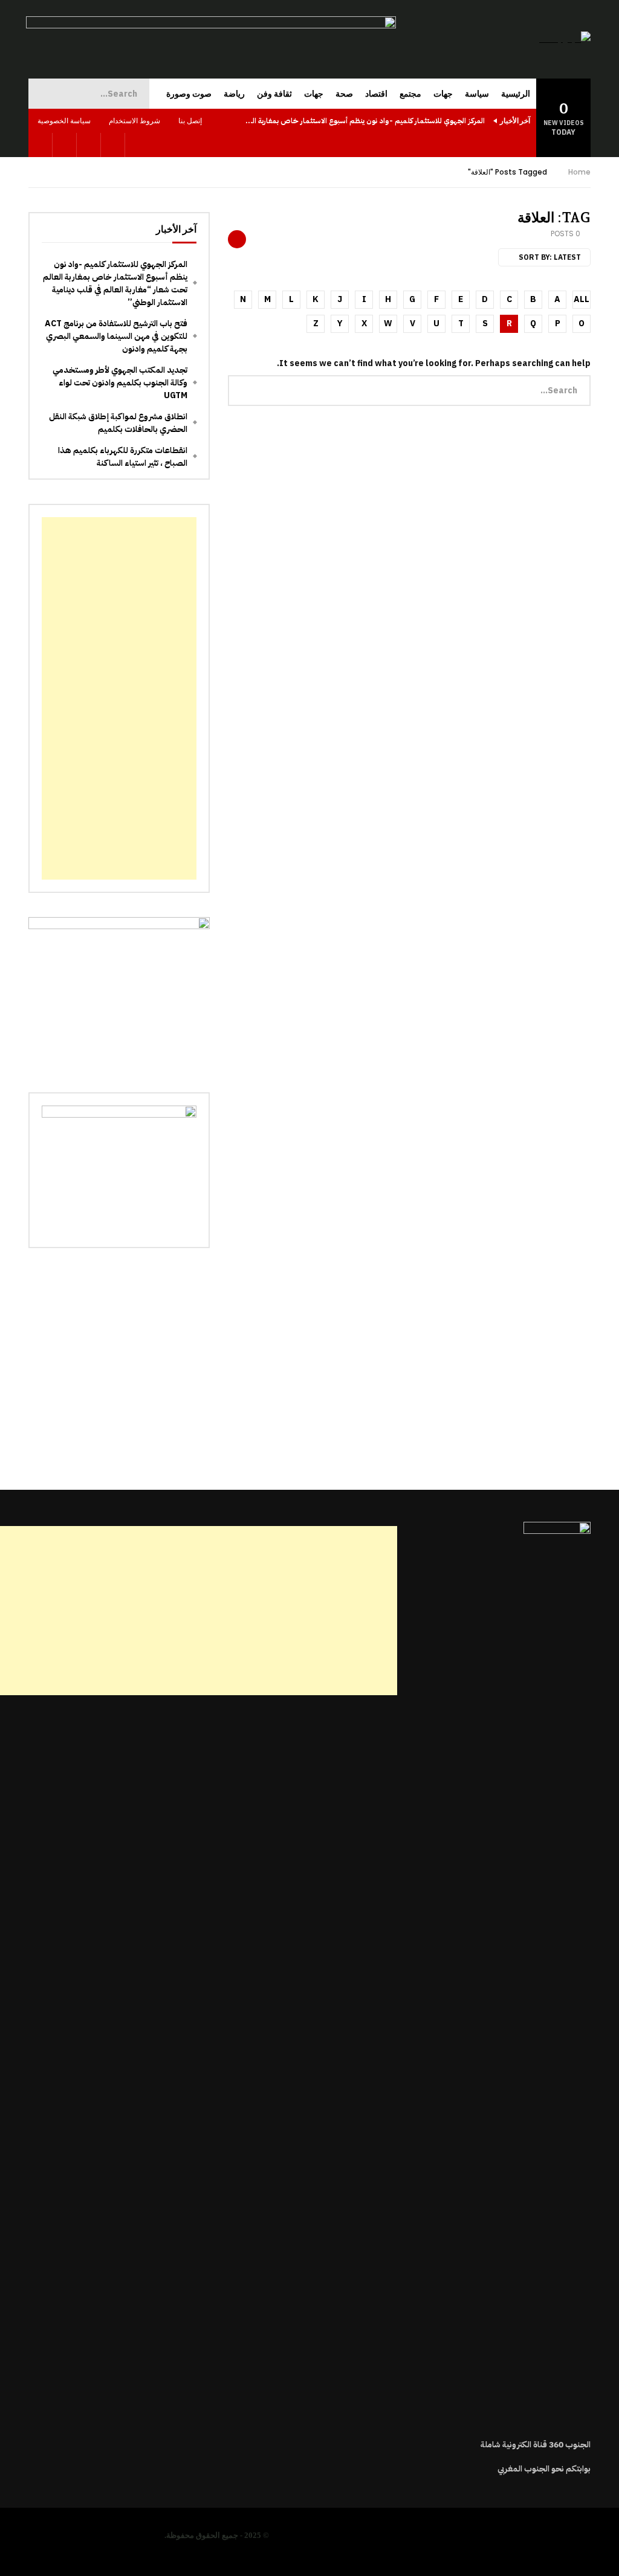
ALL (582, 299)
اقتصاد (376, 94)
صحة (344, 94)
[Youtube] (89, 145)
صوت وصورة (189, 94)
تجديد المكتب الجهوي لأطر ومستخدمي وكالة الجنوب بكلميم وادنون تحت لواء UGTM (120, 383)
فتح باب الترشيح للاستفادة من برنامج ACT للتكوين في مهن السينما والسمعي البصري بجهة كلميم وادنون (116, 336)
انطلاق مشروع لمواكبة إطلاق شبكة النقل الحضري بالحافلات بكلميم (118, 423)
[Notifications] (41, 145)
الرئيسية (516, 94)
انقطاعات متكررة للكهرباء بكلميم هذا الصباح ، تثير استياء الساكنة (123, 457)
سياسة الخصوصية (64, 121)
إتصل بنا (190, 121)
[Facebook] (113, 145)
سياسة (477, 94)
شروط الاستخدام (134, 121)
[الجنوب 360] (565, 39)
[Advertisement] (119, 698)
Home (579, 172)
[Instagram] (65, 145)
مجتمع (410, 94)
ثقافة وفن (274, 94)
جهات (443, 94)
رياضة (234, 94)
